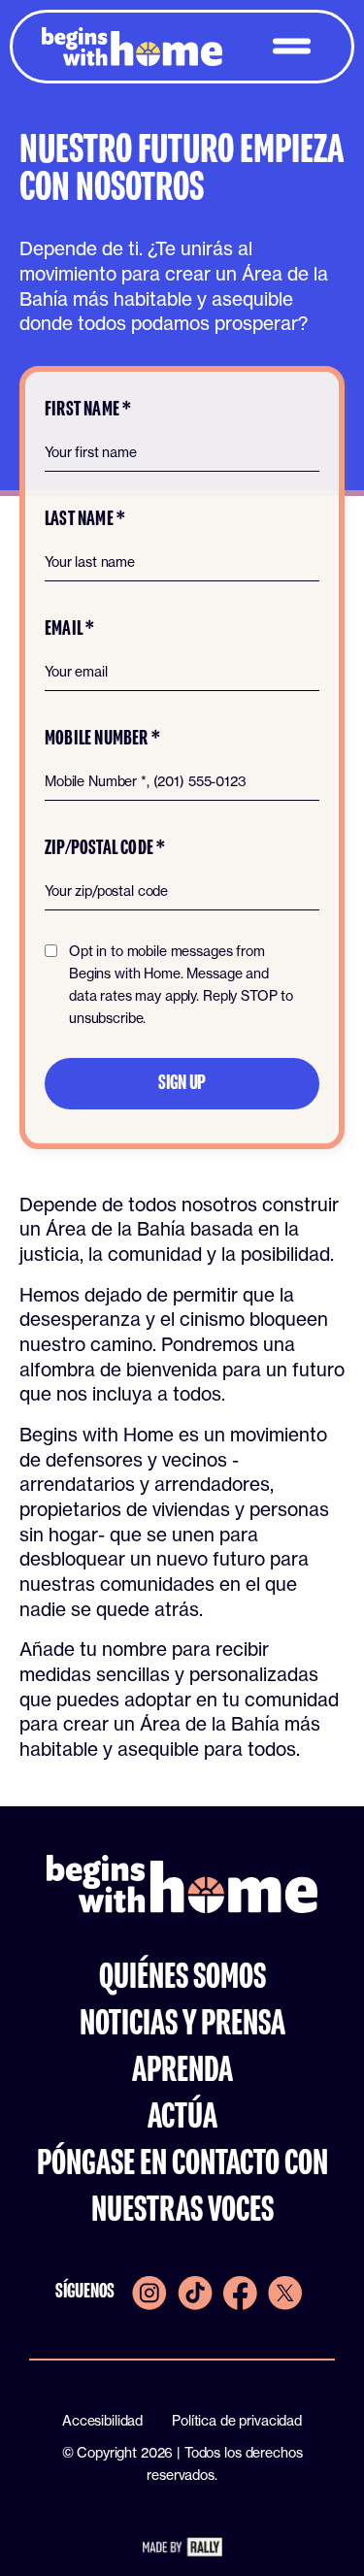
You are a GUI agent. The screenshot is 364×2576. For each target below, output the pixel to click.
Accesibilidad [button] (102, 2420)
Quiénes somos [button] (182, 1978)
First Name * (88, 410)
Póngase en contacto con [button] (182, 2164)
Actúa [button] (182, 2118)
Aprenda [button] (182, 2071)
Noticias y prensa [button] (182, 2025)
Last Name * (85, 520)
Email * (69, 629)
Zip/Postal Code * (105, 849)
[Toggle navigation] (292, 46)
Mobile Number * (102, 739)
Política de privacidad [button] (237, 2420)
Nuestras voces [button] (182, 2211)
